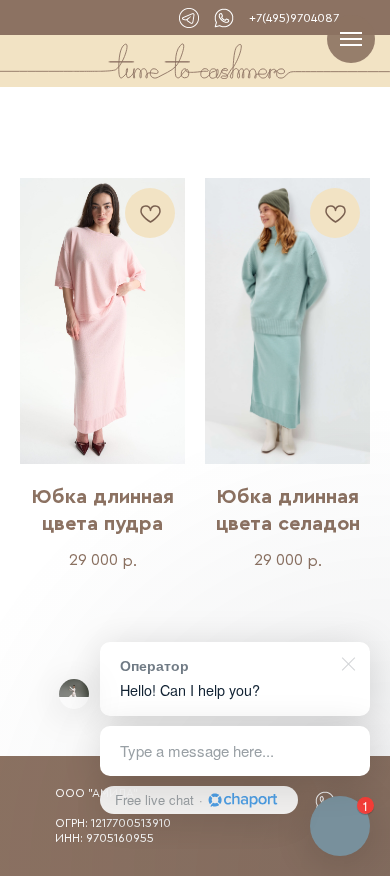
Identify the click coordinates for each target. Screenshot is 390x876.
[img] (224, 18)
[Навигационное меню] (351, 39)
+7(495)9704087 (294, 18)
